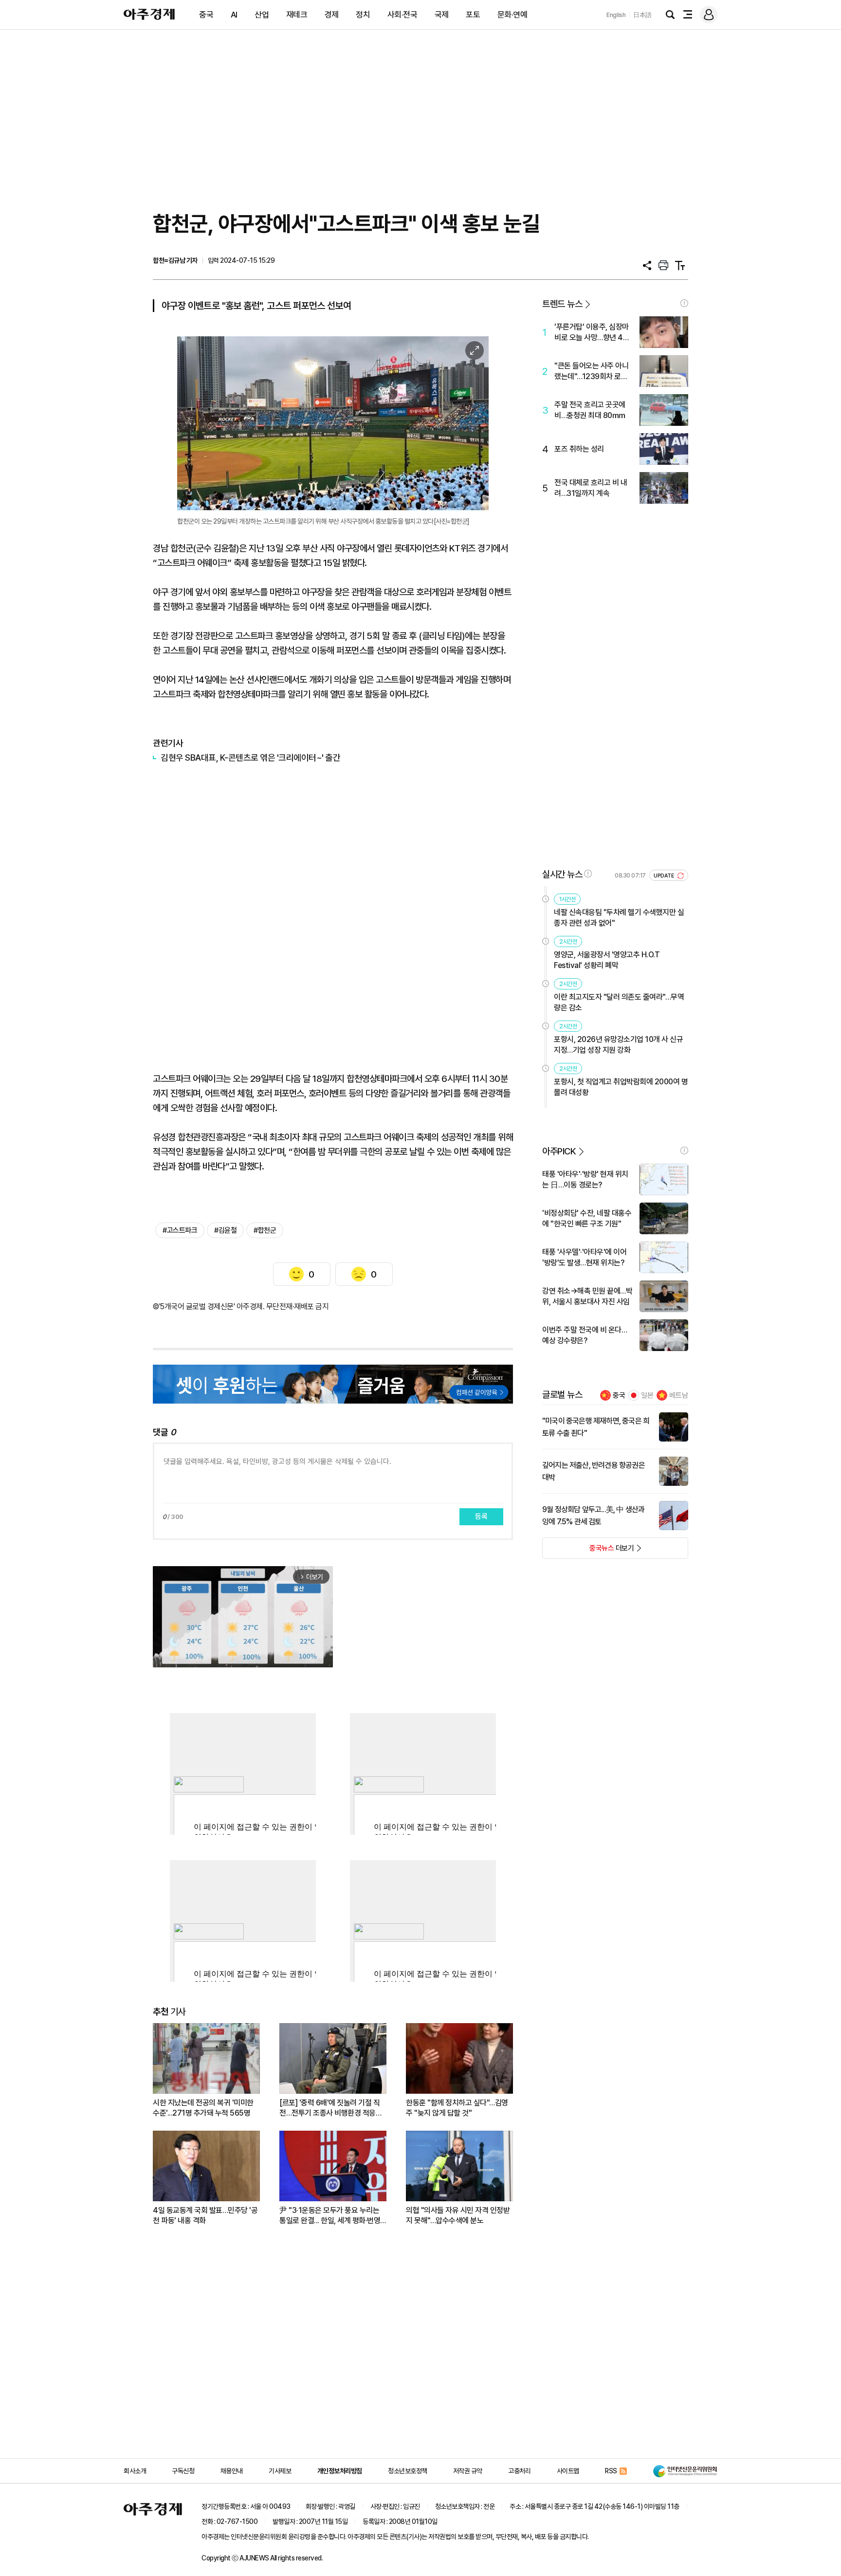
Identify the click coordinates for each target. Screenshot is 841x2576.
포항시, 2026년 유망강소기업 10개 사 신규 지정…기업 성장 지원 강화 (618, 1045)
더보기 (588, 1551)
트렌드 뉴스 (562, 304)
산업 (262, 15)
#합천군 (265, 1230)
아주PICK (559, 1151)
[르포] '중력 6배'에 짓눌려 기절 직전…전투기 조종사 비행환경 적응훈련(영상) (331, 2108)
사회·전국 (402, 15)
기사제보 (280, 2471)
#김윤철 (225, 1230)
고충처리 (519, 2471)
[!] (684, 303)
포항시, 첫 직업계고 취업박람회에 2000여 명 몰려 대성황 (621, 1087)
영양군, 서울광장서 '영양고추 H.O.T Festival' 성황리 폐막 (607, 960)
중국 (206, 15)
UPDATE (665, 876)
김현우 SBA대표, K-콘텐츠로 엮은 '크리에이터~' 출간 (250, 758)
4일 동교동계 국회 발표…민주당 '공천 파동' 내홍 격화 (205, 2215)
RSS (611, 2471)
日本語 (642, 15)
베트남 (679, 1395)
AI (234, 15)
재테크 (297, 15)
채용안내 (232, 2471)
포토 (473, 15)
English (616, 15)
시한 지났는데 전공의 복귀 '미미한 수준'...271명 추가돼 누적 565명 (203, 2108)
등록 (481, 1516)
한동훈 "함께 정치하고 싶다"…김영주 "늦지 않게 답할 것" (457, 2108)
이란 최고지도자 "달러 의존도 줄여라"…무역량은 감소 (619, 1002)
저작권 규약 (468, 2471)
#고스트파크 (180, 1230)
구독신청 (183, 2471)
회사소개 (135, 2471)
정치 (363, 15)
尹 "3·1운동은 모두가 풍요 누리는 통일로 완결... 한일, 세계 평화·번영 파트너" (330, 2216)
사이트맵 (568, 2471)
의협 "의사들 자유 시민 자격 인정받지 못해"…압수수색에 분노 (458, 2215)
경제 (332, 15)
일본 (647, 1395)
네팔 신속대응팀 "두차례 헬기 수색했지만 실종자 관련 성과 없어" (619, 918)
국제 (442, 15)
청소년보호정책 (408, 2471)
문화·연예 (512, 15)
